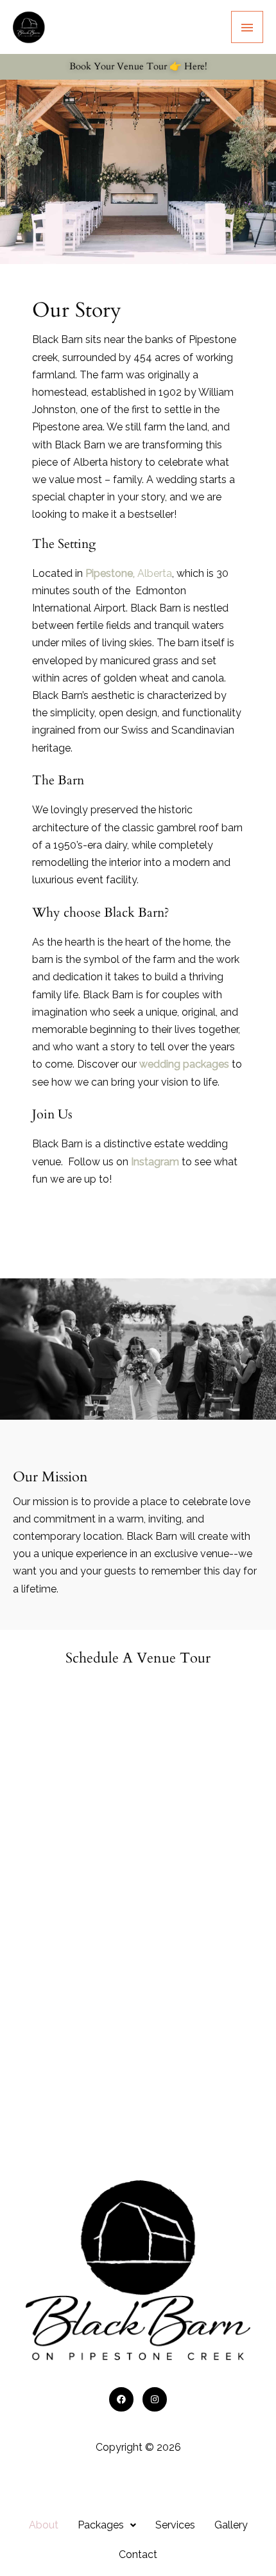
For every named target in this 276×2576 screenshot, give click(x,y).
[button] (107, 2525)
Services (175, 2525)
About (44, 2525)
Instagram (155, 1162)
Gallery (231, 2525)
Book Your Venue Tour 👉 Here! (138, 66)
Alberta (129, 573)
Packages (101, 2525)
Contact (138, 2554)
